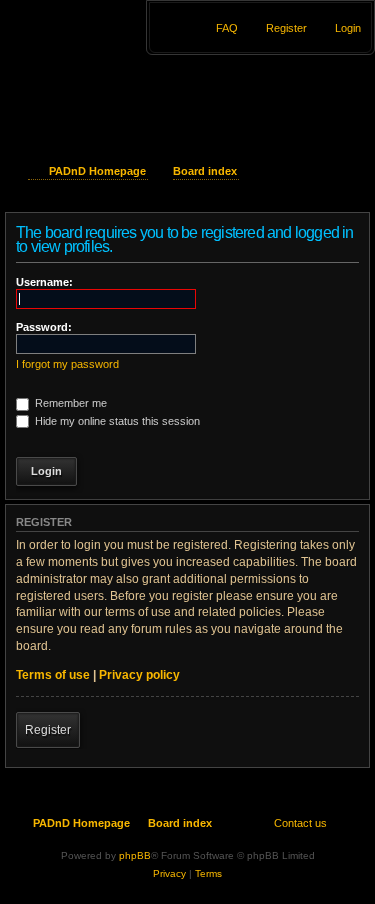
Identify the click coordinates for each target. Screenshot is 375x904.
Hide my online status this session (116, 421)
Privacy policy (139, 675)
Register (48, 730)
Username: (44, 282)
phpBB (135, 855)
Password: (44, 327)
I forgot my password (67, 364)
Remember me (69, 403)
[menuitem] (339, 28)
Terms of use (53, 675)
